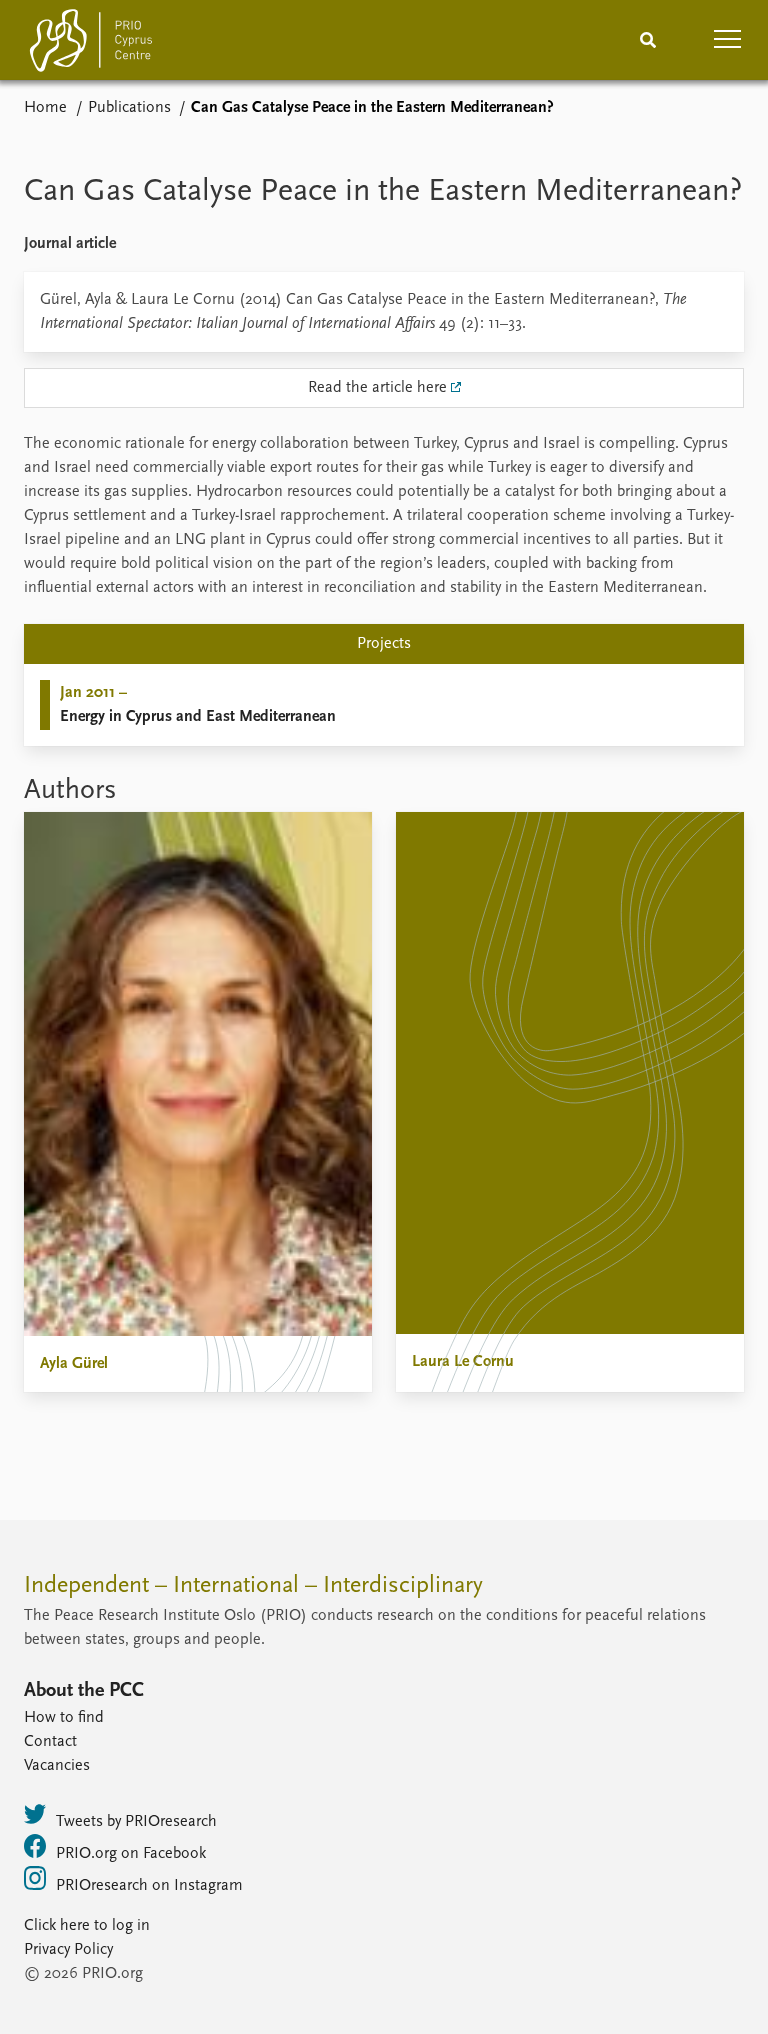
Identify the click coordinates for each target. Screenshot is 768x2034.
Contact (50, 1742)
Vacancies (57, 1766)
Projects (384, 644)
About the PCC (84, 1691)
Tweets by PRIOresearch (136, 1822)
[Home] (91, 44)
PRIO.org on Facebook (131, 1854)
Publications (129, 108)
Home (45, 108)
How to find (64, 1718)
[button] (728, 40)
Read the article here (377, 388)
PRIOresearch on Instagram (149, 1886)
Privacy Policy (68, 1950)
